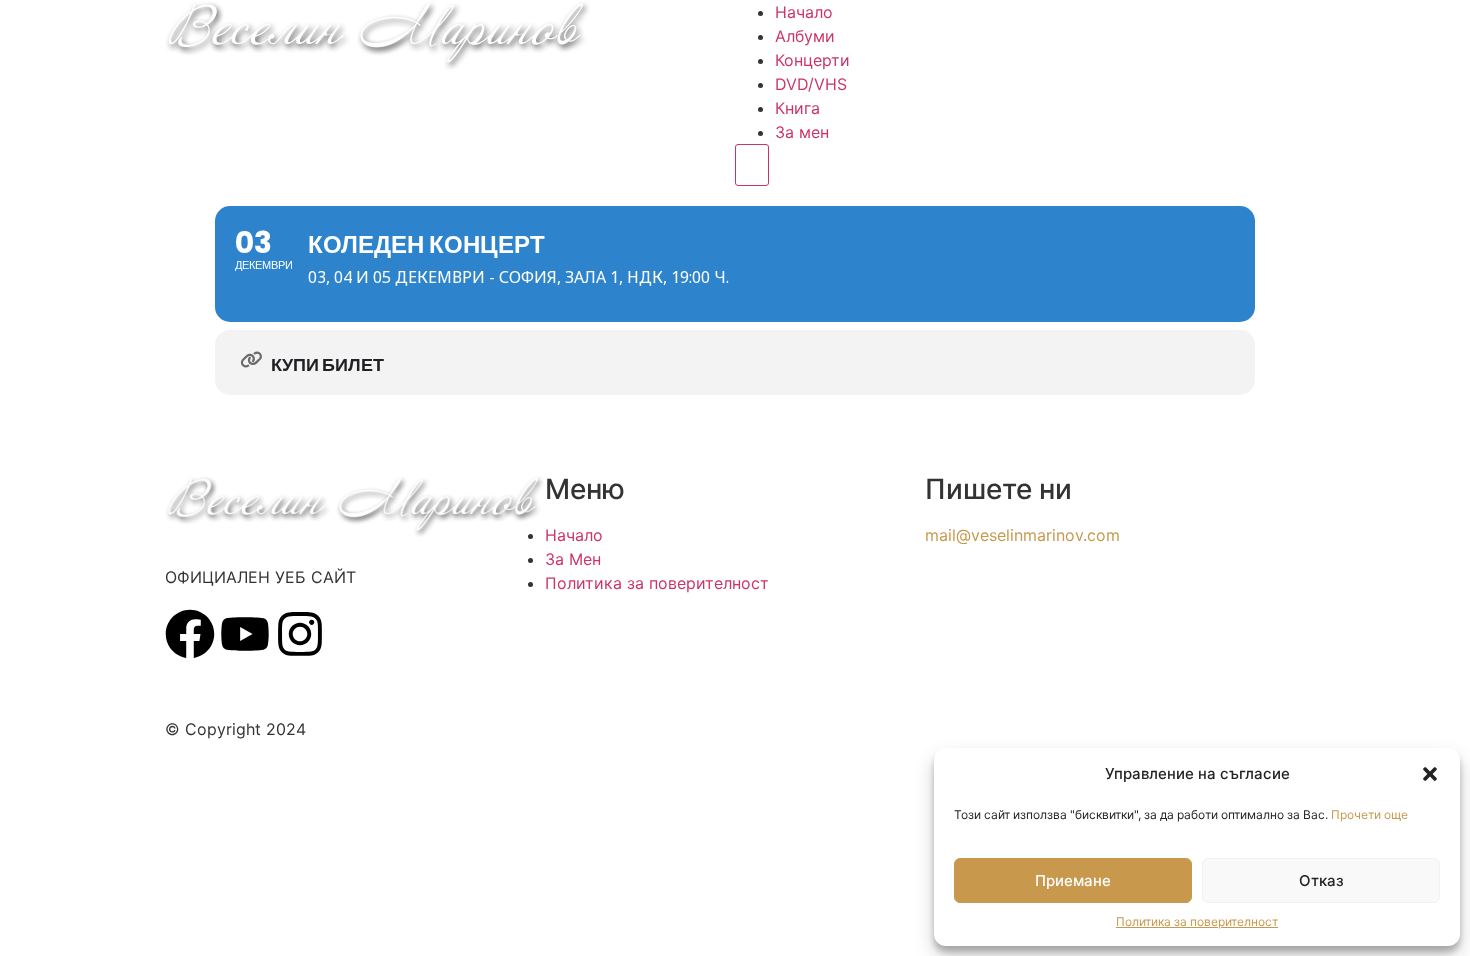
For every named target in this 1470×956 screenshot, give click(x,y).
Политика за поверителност (1197, 921)
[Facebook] (190, 634)
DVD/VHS (811, 84)
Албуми (805, 36)
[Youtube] (245, 634)
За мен (802, 132)
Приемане (1073, 880)
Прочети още (1369, 814)
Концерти (812, 60)
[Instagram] (300, 634)
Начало (804, 12)
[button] (1430, 774)
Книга (797, 108)
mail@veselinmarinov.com (1022, 535)
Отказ (1321, 880)
